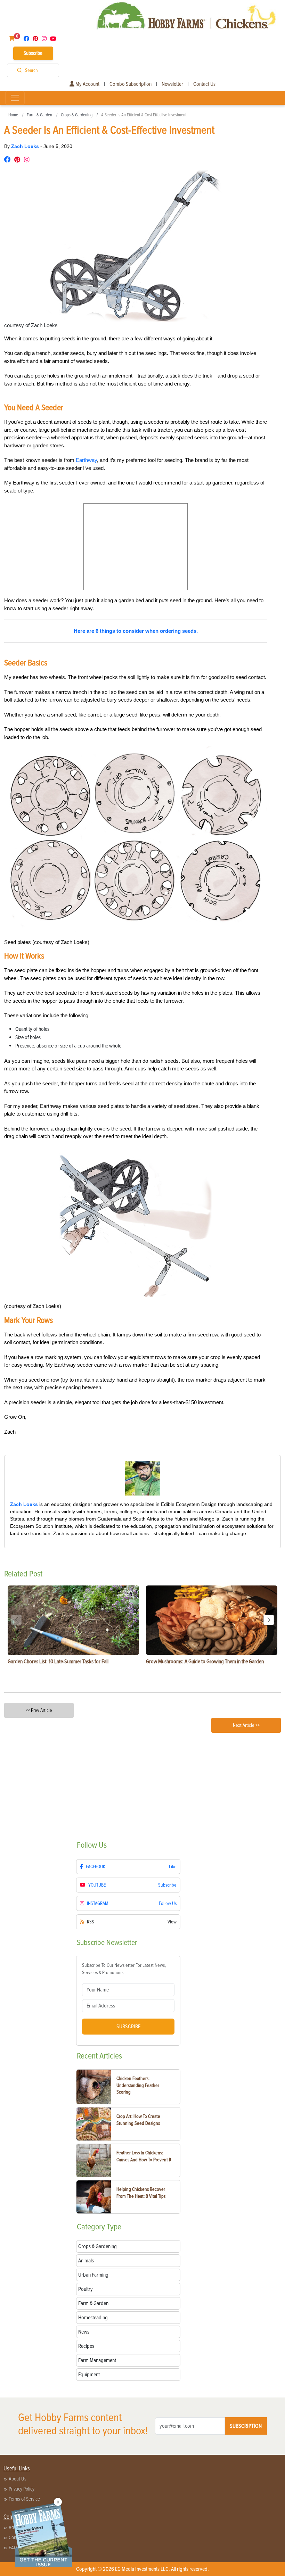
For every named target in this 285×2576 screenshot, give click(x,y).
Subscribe (33, 53)
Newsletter (172, 84)
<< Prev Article (39, 1710)
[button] (269, 1620)
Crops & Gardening (77, 115)
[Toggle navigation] (15, 98)
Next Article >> (246, 1725)
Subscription (246, 2426)
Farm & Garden (39, 115)
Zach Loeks (26, 146)
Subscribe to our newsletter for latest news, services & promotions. (124, 1969)
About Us (18, 2479)
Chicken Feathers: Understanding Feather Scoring (138, 2085)
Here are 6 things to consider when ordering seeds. (136, 631)
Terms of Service (24, 2499)
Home (13, 115)
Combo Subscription (131, 84)
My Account (87, 84)
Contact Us (204, 84)
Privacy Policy (22, 2489)
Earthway (86, 460)
